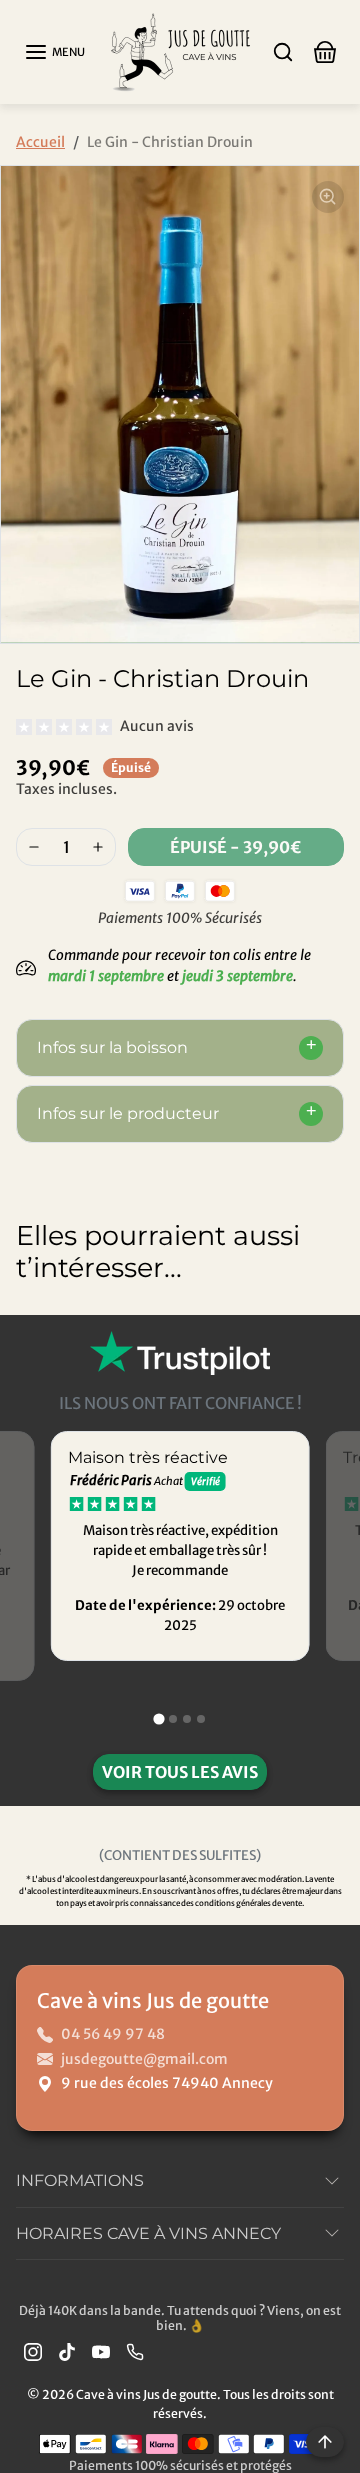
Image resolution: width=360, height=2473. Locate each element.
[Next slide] (324, 1331)
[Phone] (135, 2351)
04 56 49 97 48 (113, 2034)
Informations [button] (80, 2180)
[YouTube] (101, 2351)
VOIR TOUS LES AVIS (180, 1772)
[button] (54, 52)
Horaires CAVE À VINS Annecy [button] (148, 2233)
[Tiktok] (67, 2351)
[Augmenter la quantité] (98, 847)
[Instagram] (33, 2351)
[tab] (158, 1718)
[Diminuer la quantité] (34, 847)
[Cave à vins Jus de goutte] (180, 50)
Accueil (40, 142)
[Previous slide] (36, 1331)
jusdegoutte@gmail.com (144, 2059)
